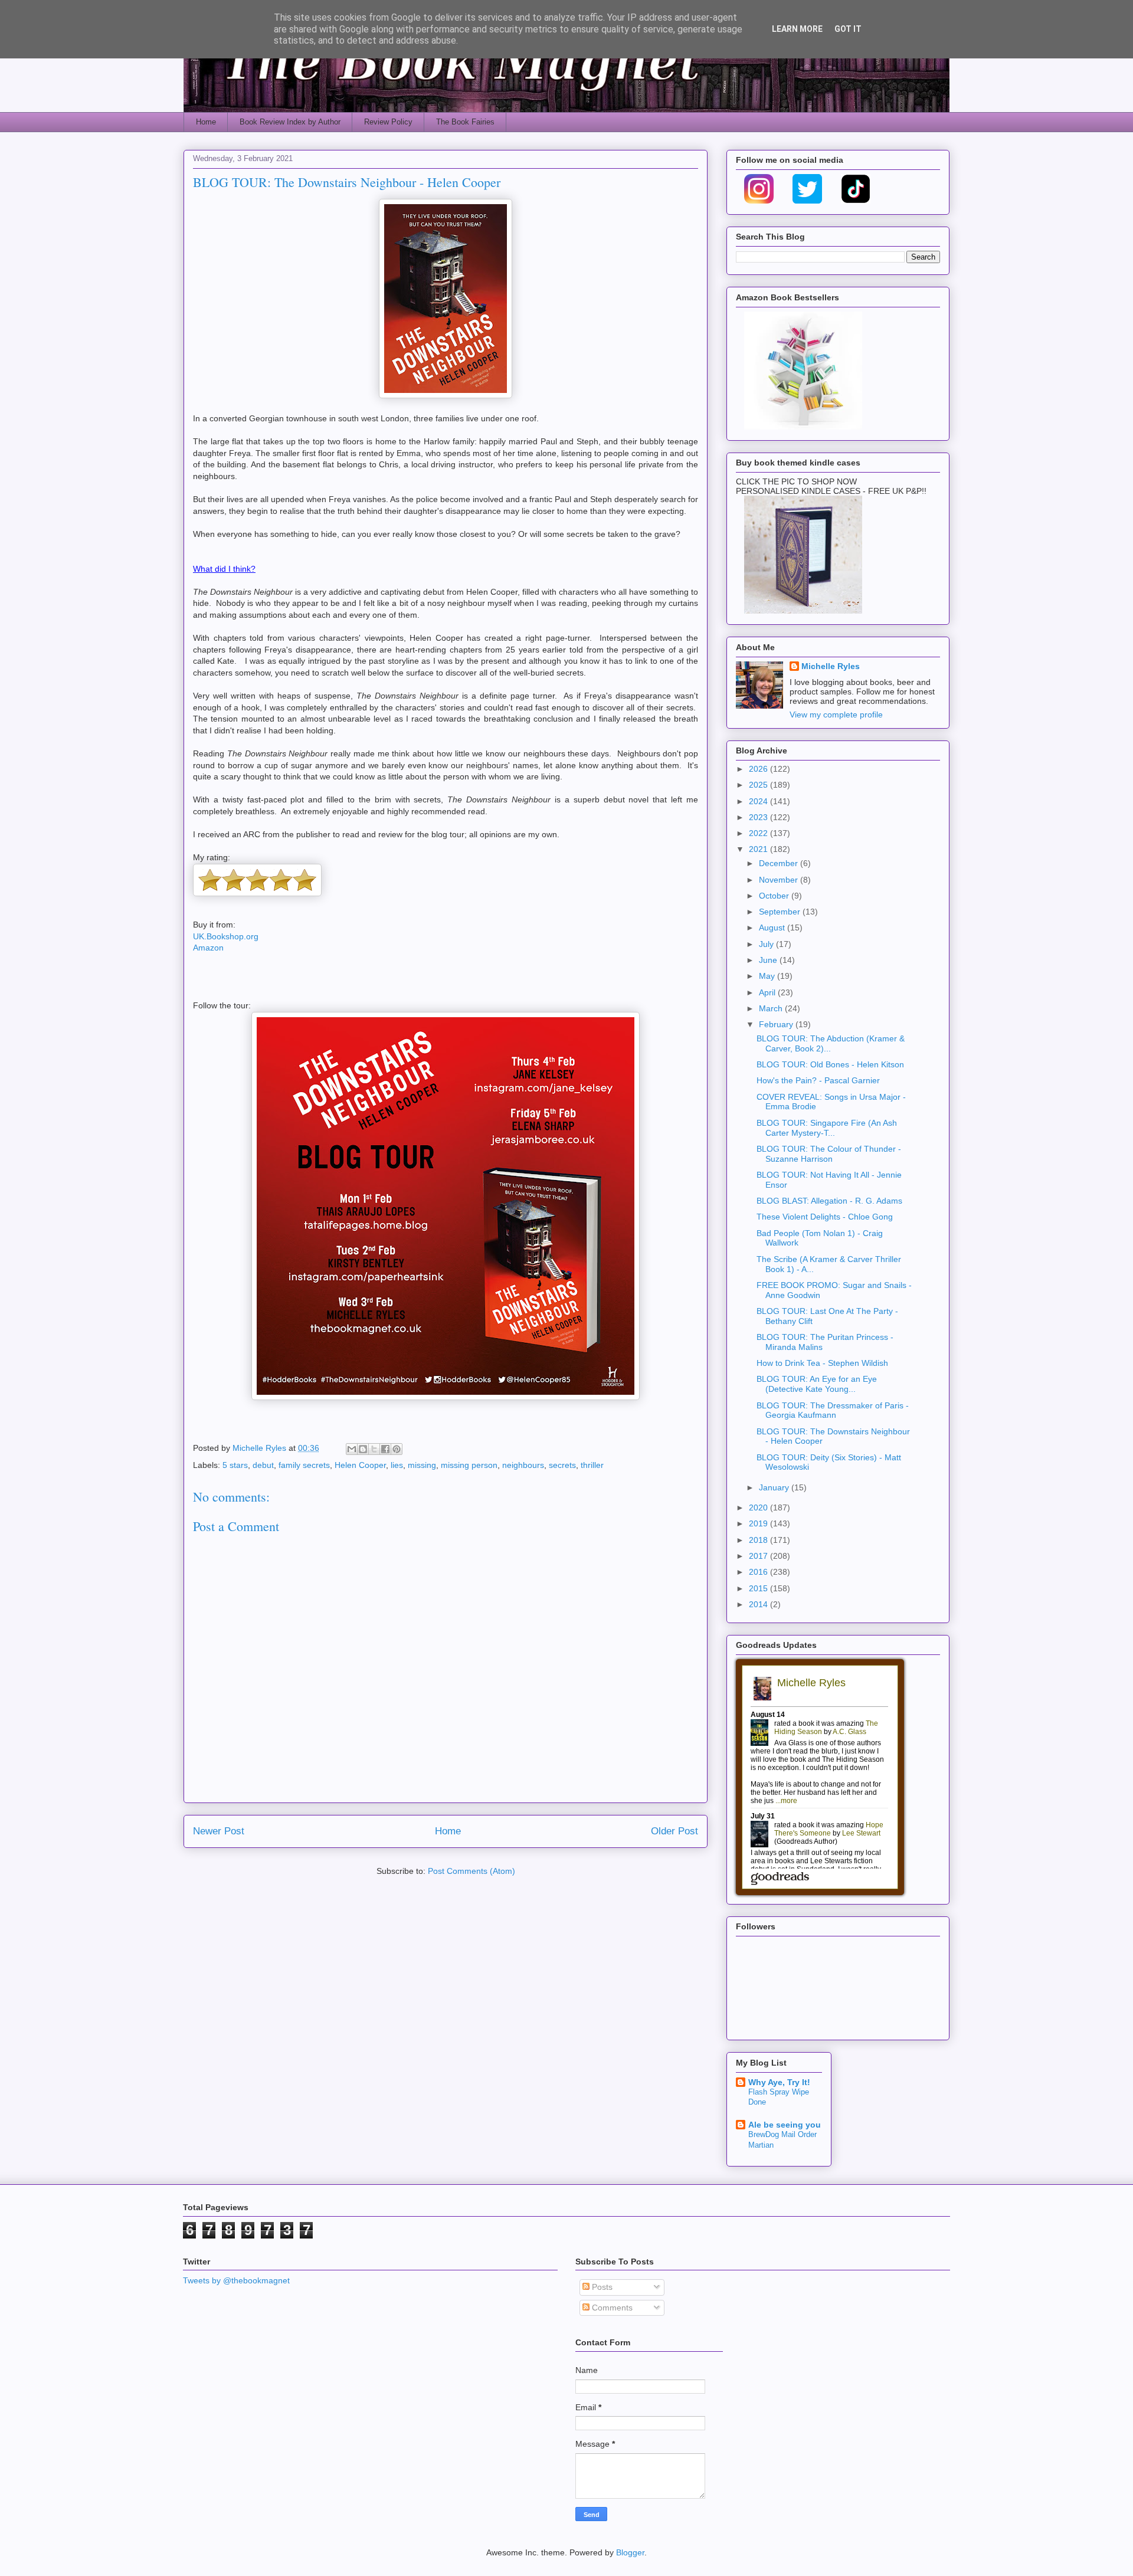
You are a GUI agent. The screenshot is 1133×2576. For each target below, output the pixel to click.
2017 (759, 1556)
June (769, 960)
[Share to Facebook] (385, 1449)
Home (206, 122)
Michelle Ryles (831, 666)
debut (263, 1465)
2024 (759, 801)
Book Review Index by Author (290, 122)
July (767, 944)
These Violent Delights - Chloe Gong (825, 1217)
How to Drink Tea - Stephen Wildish (822, 1363)
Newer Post (219, 1831)
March (772, 1008)
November (780, 880)
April (768, 992)
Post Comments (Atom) (471, 1871)
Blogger (630, 2552)
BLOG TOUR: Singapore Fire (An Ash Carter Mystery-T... (827, 1128)
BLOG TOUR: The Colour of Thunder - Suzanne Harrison (829, 1154)
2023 (759, 817)
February (777, 1024)
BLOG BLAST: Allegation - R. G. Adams (829, 1201)
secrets (562, 1465)
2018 (759, 1540)
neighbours (523, 1465)
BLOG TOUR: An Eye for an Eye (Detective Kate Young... (817, 1384)
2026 (759, 769)
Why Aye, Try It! (779, 2082)
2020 (759, 1507)
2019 (759, 1523)
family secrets (304, 1465)
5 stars (235, 1465)
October (775, 896)
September (781, 912)
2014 (759, 1604)
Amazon (208, 948)
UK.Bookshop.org (226, 936)
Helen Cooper (360, 1465)
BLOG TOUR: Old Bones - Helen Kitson (830, 1064)
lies (397, 1465)
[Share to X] (374, 1449)
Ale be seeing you (785, 2125)
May (768, 976)
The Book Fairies (465, 122)
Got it (848, 29)
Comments (611, 2308)
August (773, 928)
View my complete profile (836, 715)
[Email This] (352, 1449)
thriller (592, 1465)
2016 (759, 1572)
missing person (469, 1465)
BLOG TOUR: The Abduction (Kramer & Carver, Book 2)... (831, 1043)
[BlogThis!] (363, 1449)
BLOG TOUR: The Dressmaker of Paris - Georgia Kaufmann (833, 1410)
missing (422, 1465)
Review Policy (388, 122)
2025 (759, 785)
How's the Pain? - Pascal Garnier (818, 1080)
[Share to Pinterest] (397, 1449)
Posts (601, 2287)
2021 (759, 849)
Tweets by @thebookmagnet (236, 2280)
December (780, 863)
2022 (759, 833)
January (775, 1487)
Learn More (797, 29)
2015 (759, 1588)
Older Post (674, 1831)
